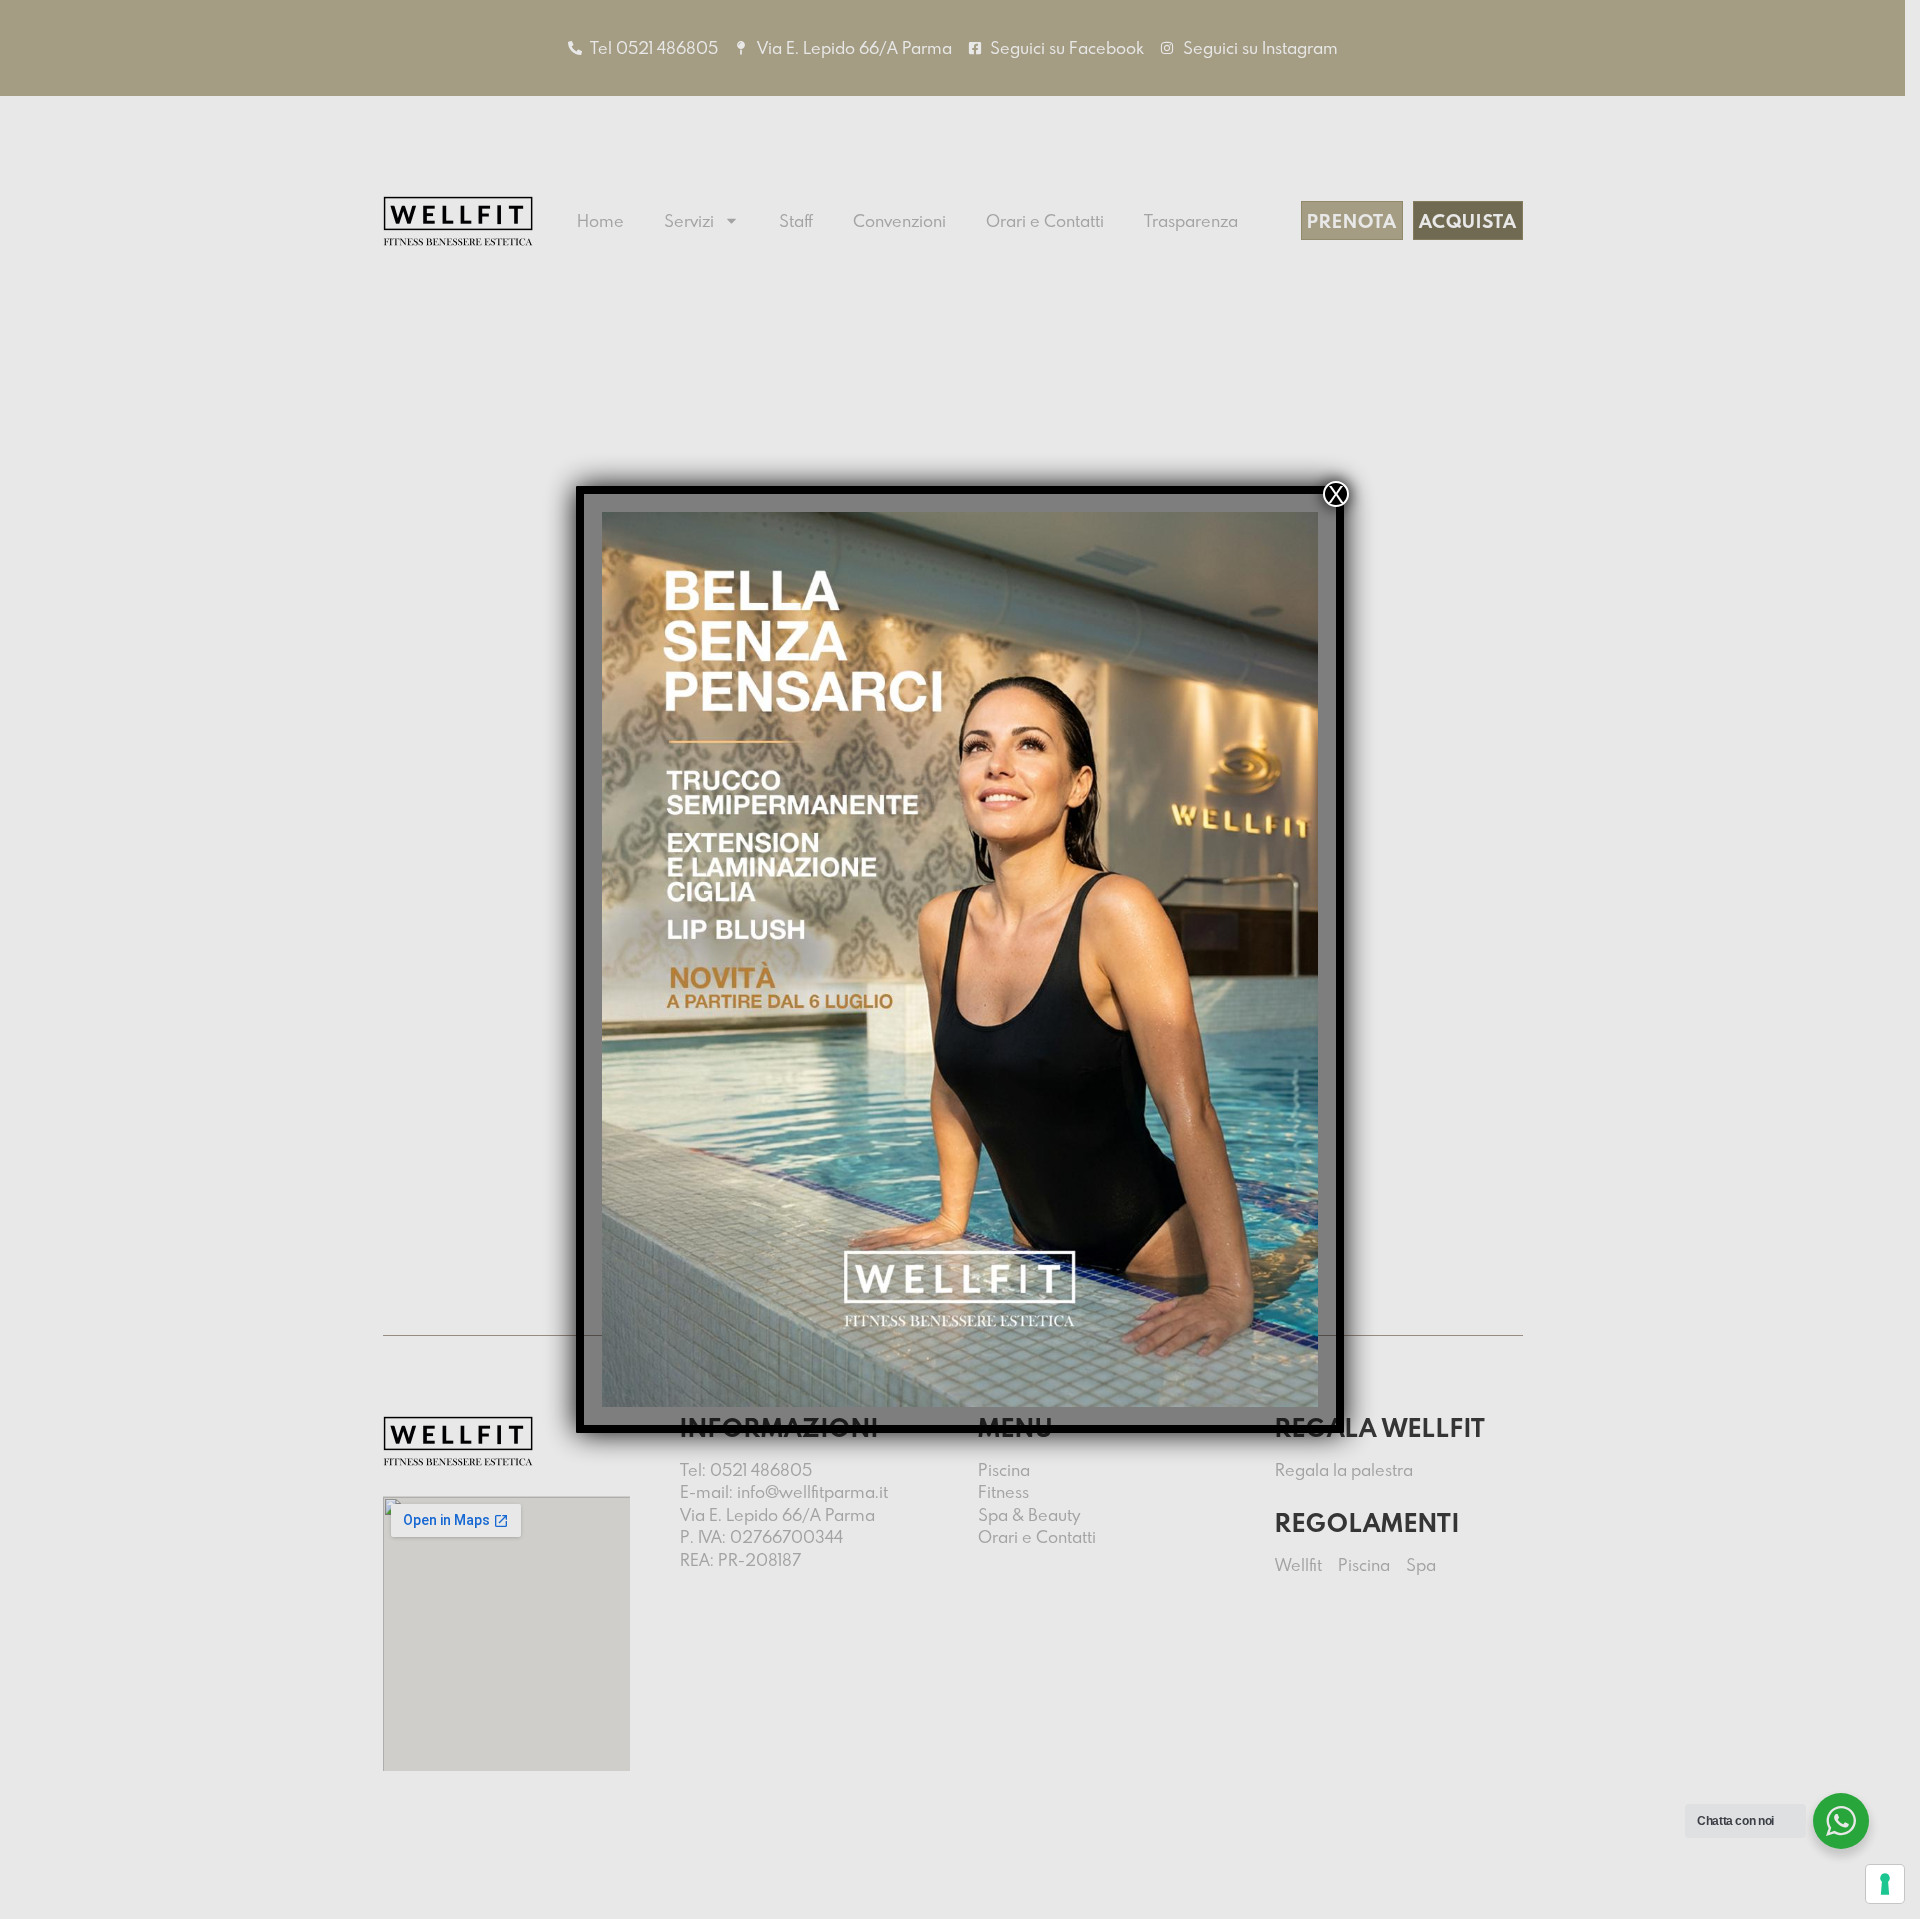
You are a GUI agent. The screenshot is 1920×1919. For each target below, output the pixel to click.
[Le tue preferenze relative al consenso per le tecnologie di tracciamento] (1885, 1884)
